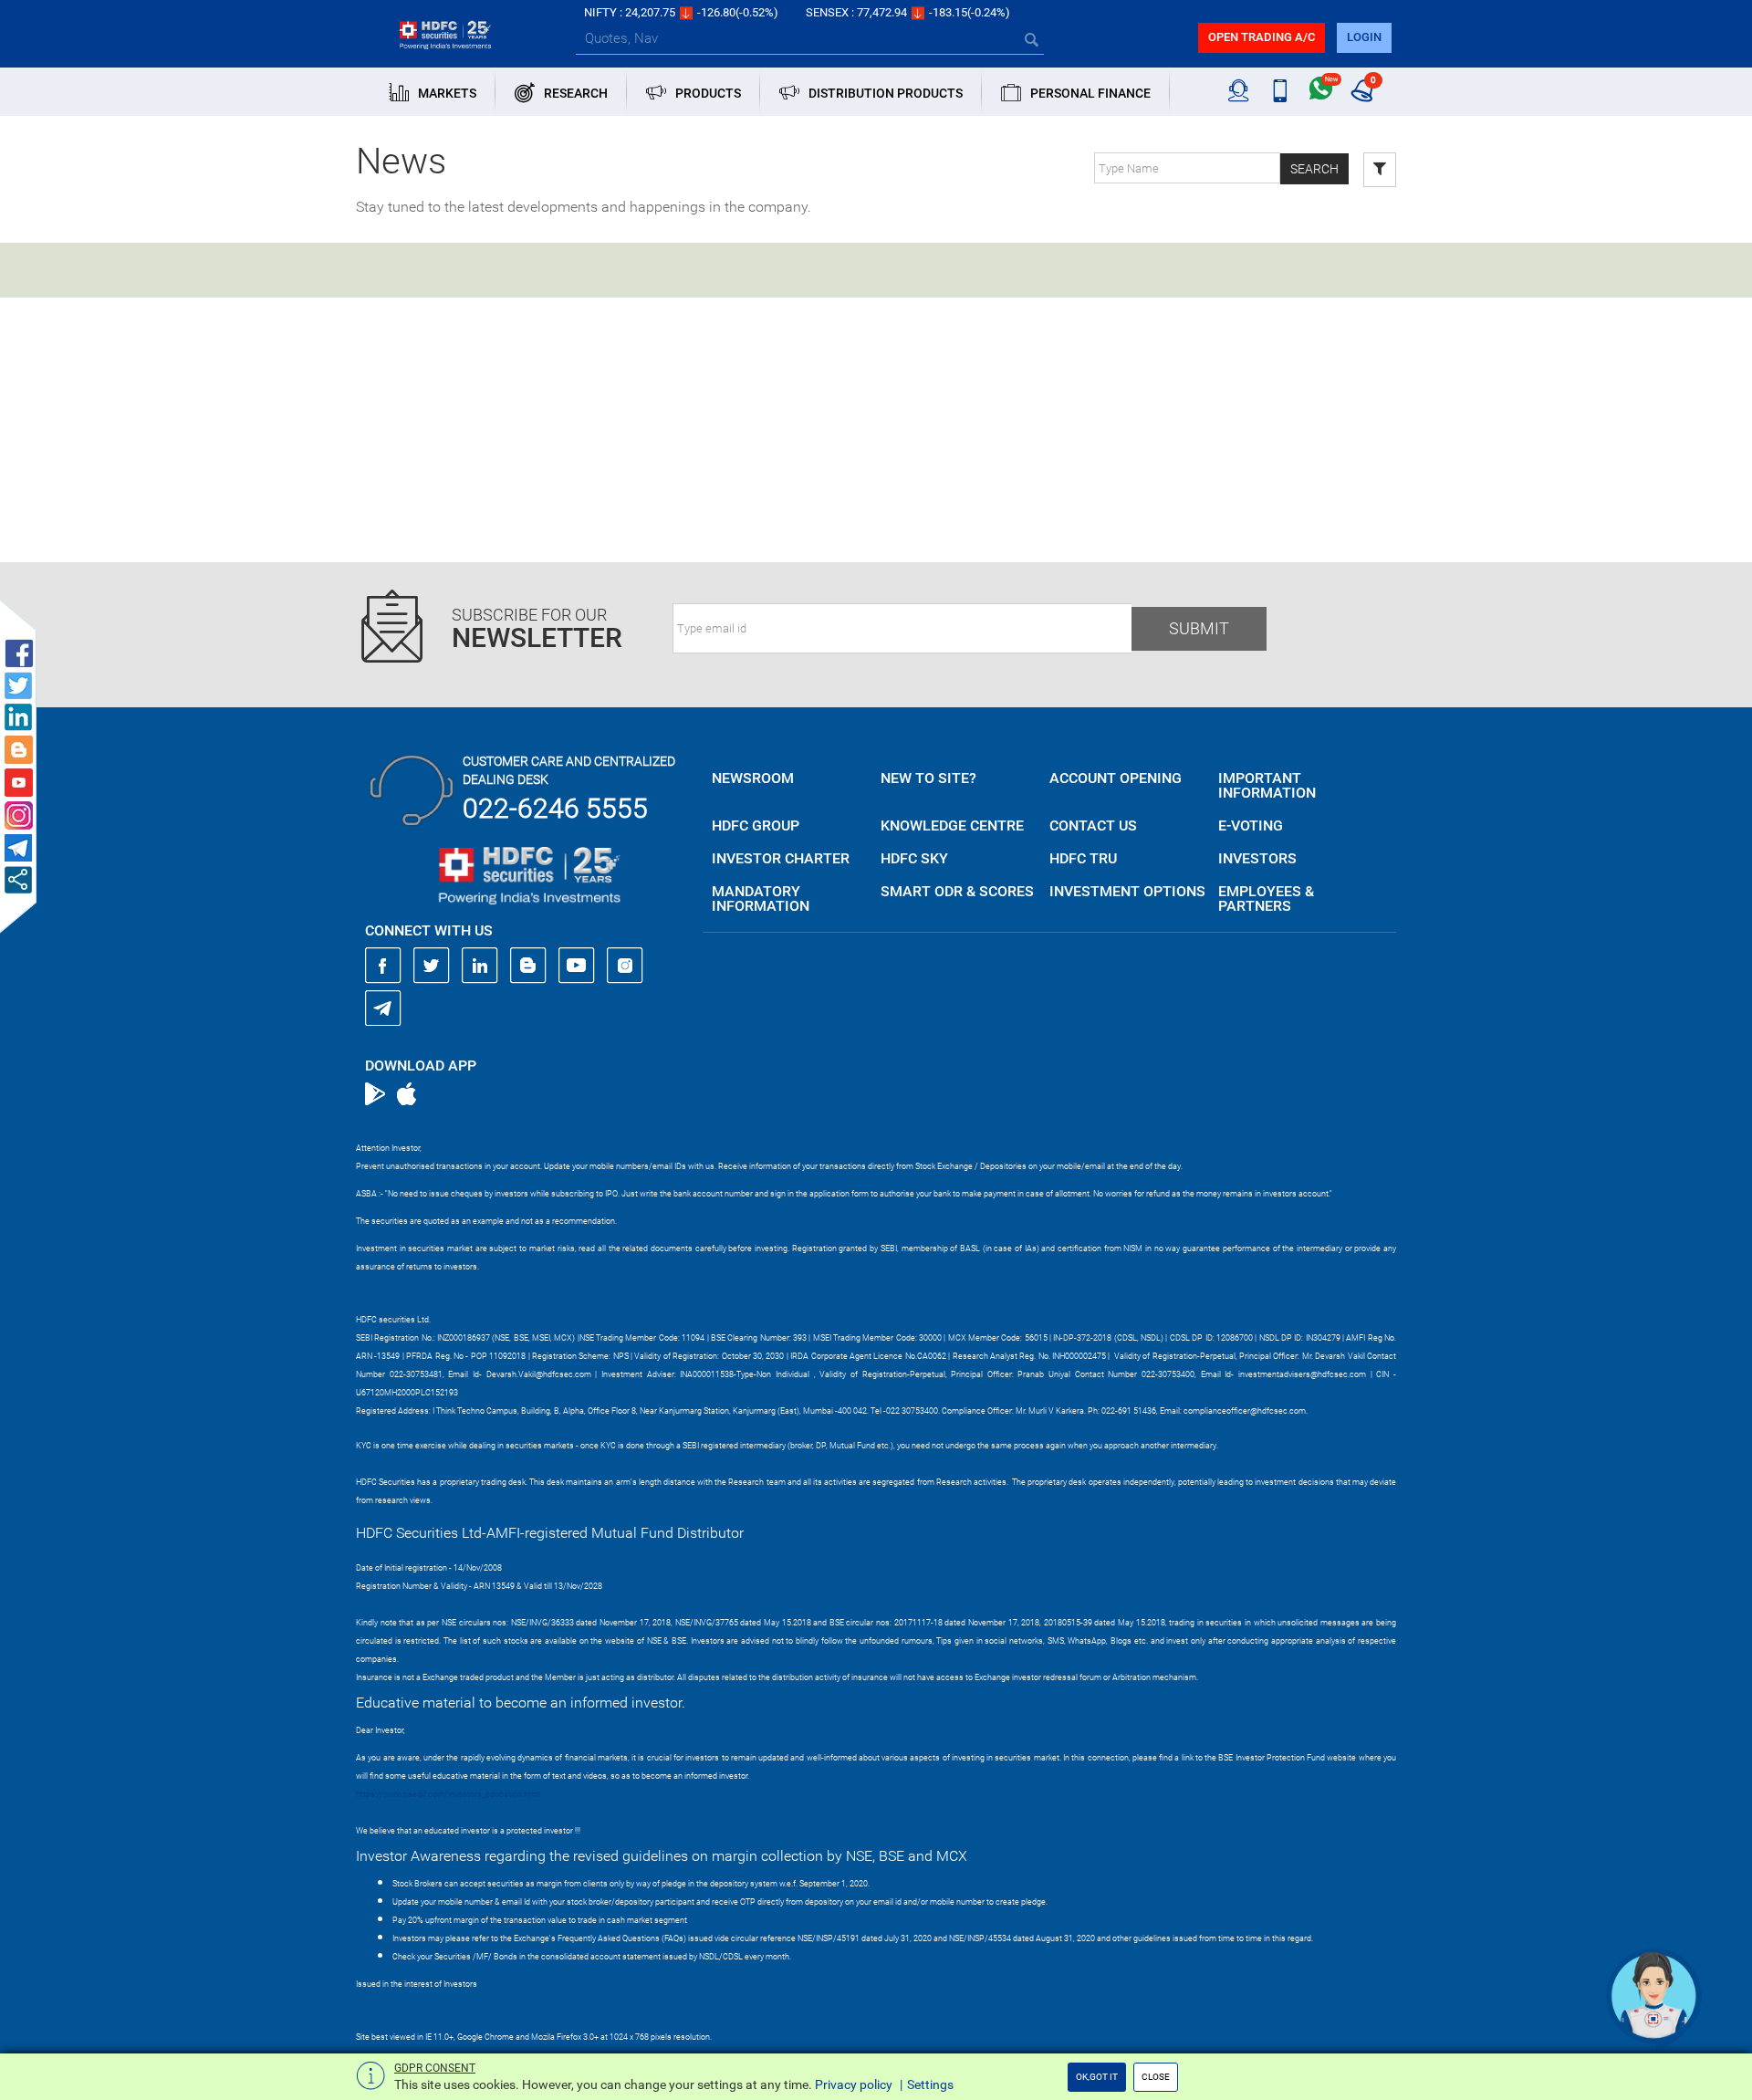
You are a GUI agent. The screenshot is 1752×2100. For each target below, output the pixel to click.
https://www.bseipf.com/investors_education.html (448, 1794)
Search (1314, 169)
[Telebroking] (1239, 91)
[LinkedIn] (480, 966)
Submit (1199, 628)
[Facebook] (383, 966)
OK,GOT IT (1097, 2077)
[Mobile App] (1280, 91)
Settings (930, 2084)
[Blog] (528, 966)
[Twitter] (432, 966)
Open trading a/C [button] (1262, 37)
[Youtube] (577, 966)
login (1364, 37)
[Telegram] (383, 1008)
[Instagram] (625, 966)
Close (1156, 2077)
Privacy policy (854, 2084)
